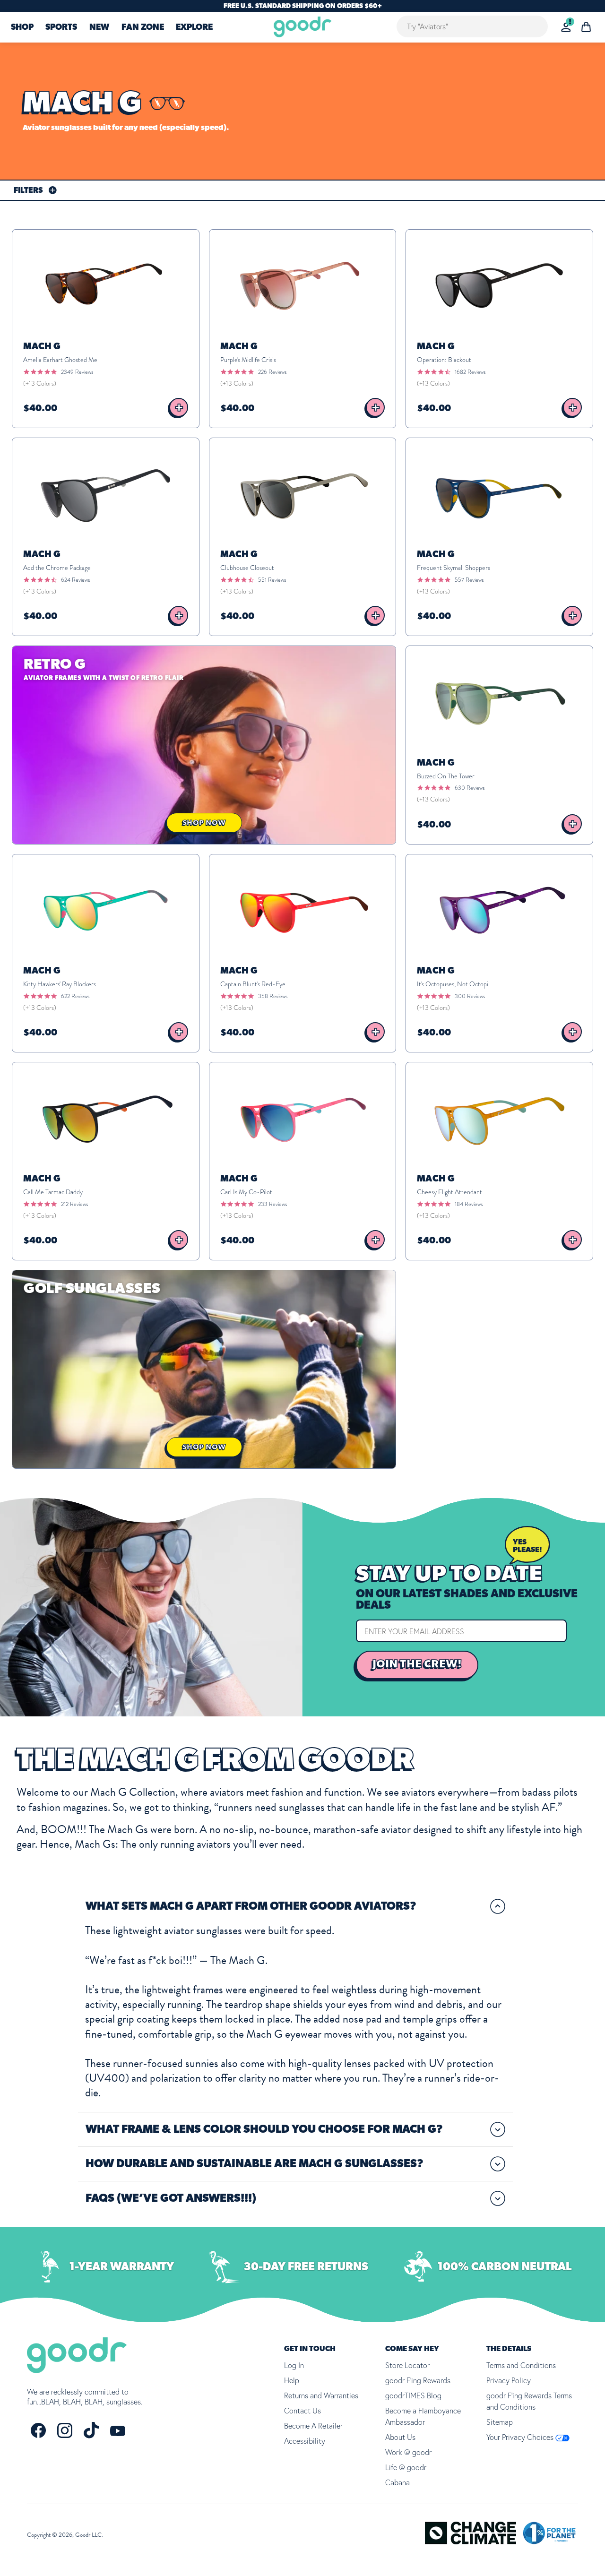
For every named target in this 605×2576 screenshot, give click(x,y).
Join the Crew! (417, 1664)
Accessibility (305, 2441)
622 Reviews (75, 996)
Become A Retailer (313, 2426)
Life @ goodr (406, 2467)
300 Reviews (470, 996)
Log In (294, 2365)
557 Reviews (469, 580)
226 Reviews (272, 372)
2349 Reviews (77, 372)
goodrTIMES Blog (413, 2395)
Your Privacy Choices (521, 2437)
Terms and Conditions (521, 2365)
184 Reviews (469, 1204)
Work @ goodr (408, 2452)
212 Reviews (74, 1204)
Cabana (398, 2482)
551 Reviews (272, 580)
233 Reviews (272, 1204)
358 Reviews (273, 996)
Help (292, 2380)
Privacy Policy (509, 2380)
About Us (400, 2437)
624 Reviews (75, 580)
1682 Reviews (470, 372)
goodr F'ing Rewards (418, 2380)
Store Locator (407, 2365)
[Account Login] (566, 27)
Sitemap (500, 2422)
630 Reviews (470, 788)
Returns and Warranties (321, 2395)
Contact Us (302, 2411)
